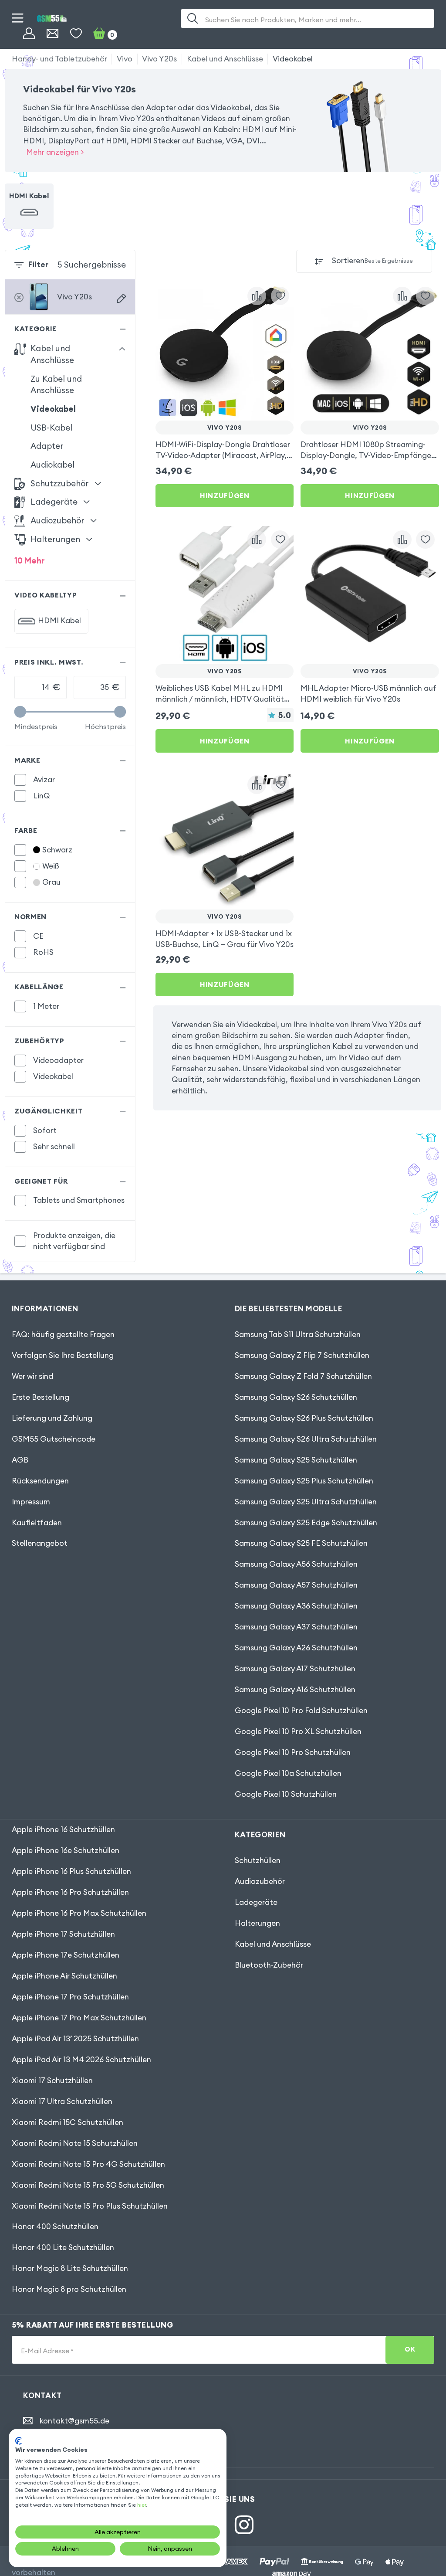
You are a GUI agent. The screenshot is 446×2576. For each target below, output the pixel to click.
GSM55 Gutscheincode (54, 1439)
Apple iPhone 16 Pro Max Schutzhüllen (79, 1913)
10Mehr (30, 560)
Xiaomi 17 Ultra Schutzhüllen (62, 2101)
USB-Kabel (51, 428)
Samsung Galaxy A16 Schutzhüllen (295, 1690)
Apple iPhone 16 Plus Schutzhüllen (71, 1871)
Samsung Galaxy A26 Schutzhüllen (296, 1648)
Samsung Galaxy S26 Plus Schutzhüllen (304, 1418)
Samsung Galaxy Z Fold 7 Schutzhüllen (303, 1376)
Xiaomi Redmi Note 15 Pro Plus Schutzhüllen (90, 2206)
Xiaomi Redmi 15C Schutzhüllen (68, 2122)
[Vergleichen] (257, 296)
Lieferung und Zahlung (52, 1418)
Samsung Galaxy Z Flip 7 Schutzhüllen (302, 1355)
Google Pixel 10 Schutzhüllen (286, 1794)
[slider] (20, 712)
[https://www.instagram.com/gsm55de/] (244, 2525)
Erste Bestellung (41, 1397)
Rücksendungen (40, 1481)
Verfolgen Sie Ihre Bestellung (63, 1355)
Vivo (125, 59)
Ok (410, 2349)
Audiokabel (52, 465)
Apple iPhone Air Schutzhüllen (64, 1976)
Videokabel (293, 59)
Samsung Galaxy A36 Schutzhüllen (296, 1606)
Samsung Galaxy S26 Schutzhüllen (296, 1397)
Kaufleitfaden (37, 1523)
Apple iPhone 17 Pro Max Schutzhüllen (79, 2018)
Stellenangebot (40, 1543)
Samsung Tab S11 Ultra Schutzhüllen (298, 1334)
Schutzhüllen (258, 1860)
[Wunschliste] (76, 34)
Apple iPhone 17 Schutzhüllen (63, 1934)
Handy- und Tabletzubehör (59, 59)
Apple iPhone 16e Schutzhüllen (66, 1850)
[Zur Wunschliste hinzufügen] (280, 296)
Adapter (47, 446)
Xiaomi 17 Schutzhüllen (52, 2080)
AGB (20, 1460)
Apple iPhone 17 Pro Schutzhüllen (70, 1997)
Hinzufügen (225, 496)
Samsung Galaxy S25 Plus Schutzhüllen (304, 1481)
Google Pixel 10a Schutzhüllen (288, 1773)
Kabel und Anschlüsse (225, 59)
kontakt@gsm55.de (74, 2421)
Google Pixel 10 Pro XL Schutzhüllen (298, 1731)
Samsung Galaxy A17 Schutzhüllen (295, 1669)
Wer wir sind (32, 1376)
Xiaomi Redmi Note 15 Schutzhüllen (75, 2143)
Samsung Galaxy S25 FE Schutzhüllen (301, 1543)
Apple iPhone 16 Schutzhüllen (63, 1829)
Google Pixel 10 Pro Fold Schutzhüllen (301, 1711)
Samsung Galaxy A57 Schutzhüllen (296, 1585)
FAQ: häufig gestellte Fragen (63, 1334)
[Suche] (193, 19)
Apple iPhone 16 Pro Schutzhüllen (70, 1892)
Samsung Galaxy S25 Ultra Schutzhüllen (306, 1502)
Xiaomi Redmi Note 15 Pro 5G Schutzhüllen (88, 2185)
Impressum (31, 1502)
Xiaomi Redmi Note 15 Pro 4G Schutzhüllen (88, 2164)
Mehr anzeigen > (55, 152)
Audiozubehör (260, 1881)
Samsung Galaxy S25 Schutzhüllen (296, 1460)
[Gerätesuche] (121, 298)
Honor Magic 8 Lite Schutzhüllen (70, 2268)
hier (142, 2505)
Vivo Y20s (159, 59)
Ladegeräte (256, 1902)
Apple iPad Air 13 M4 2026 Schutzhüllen (81, 2060)
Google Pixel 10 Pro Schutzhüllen (293, 1752)
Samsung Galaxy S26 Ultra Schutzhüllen (306, 1439)
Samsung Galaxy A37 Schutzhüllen (296, 1627)
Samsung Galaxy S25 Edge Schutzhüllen (306, 1523)
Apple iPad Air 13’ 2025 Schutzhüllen (75, 2039)
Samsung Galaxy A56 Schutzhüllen (296, 1564)
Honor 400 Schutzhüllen (55, 2226)
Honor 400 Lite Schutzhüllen (63, 2247)
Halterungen (257, 1923)
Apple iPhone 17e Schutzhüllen (66, 1955)
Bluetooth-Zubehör (269, 1965)
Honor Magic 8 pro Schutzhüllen (69, 2289)
